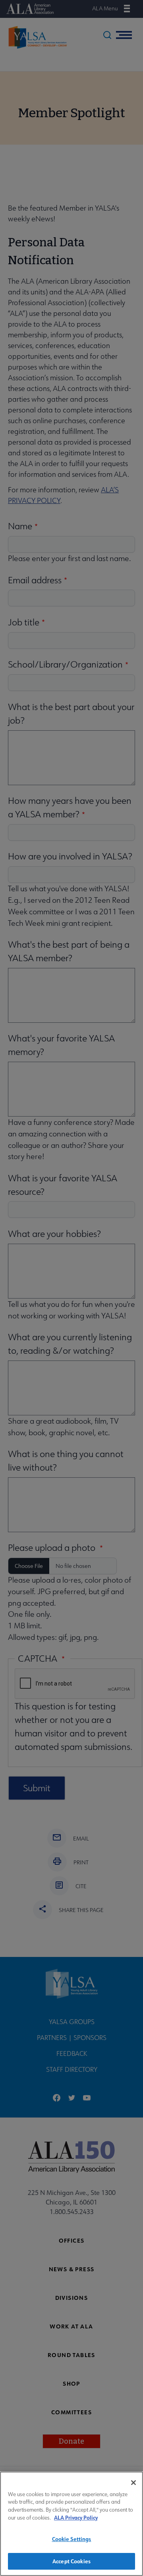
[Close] (133, 2483)
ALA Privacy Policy (76, 2517)
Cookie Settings (72, 2539)
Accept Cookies (71, 2561)
